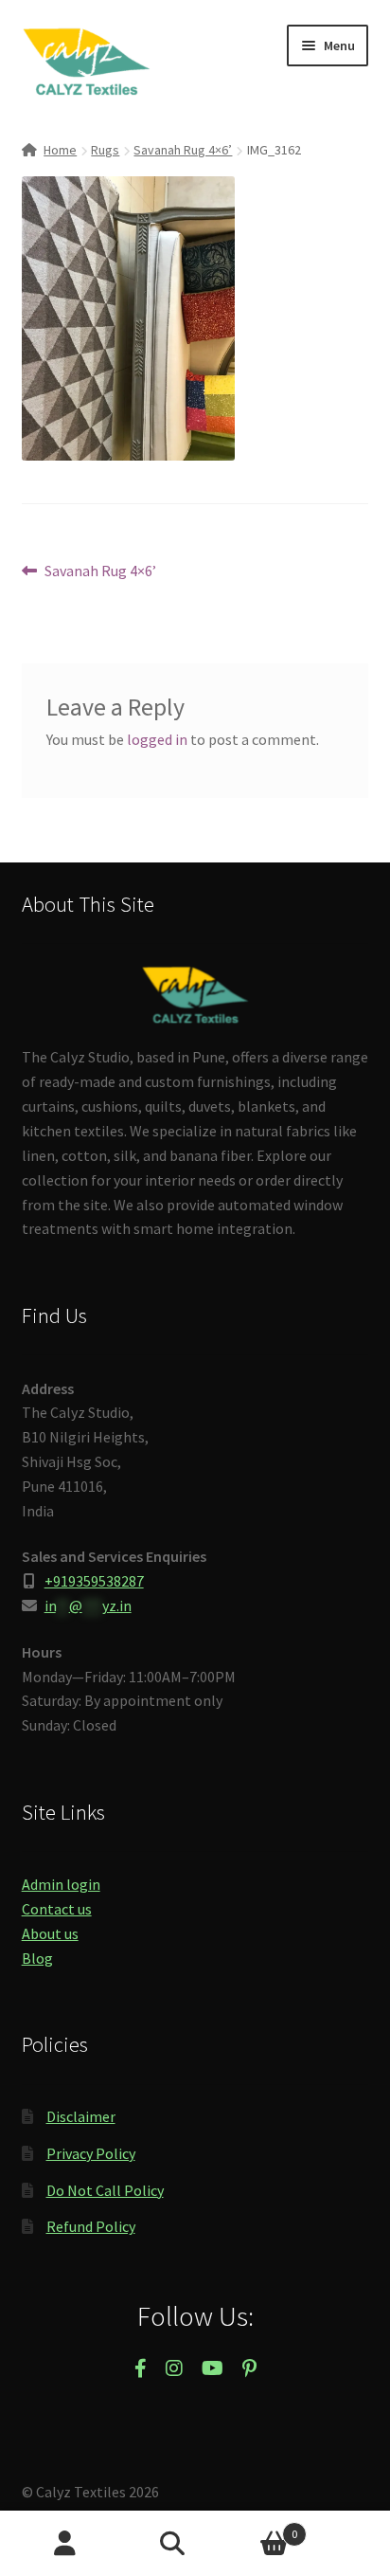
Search (195, 2544)
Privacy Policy (91, 2153)
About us (50, 1933)
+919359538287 (94, 1581)
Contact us (57, 1909)
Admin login (61, 1884)
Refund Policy (91, 2226)
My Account (65, 2544)
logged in (157, 739)
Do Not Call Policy (105, 2190)
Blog (37, 1958)
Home (60, 150)
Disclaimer (81, 2116)
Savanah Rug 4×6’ (183, 150)
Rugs (105, 150)
